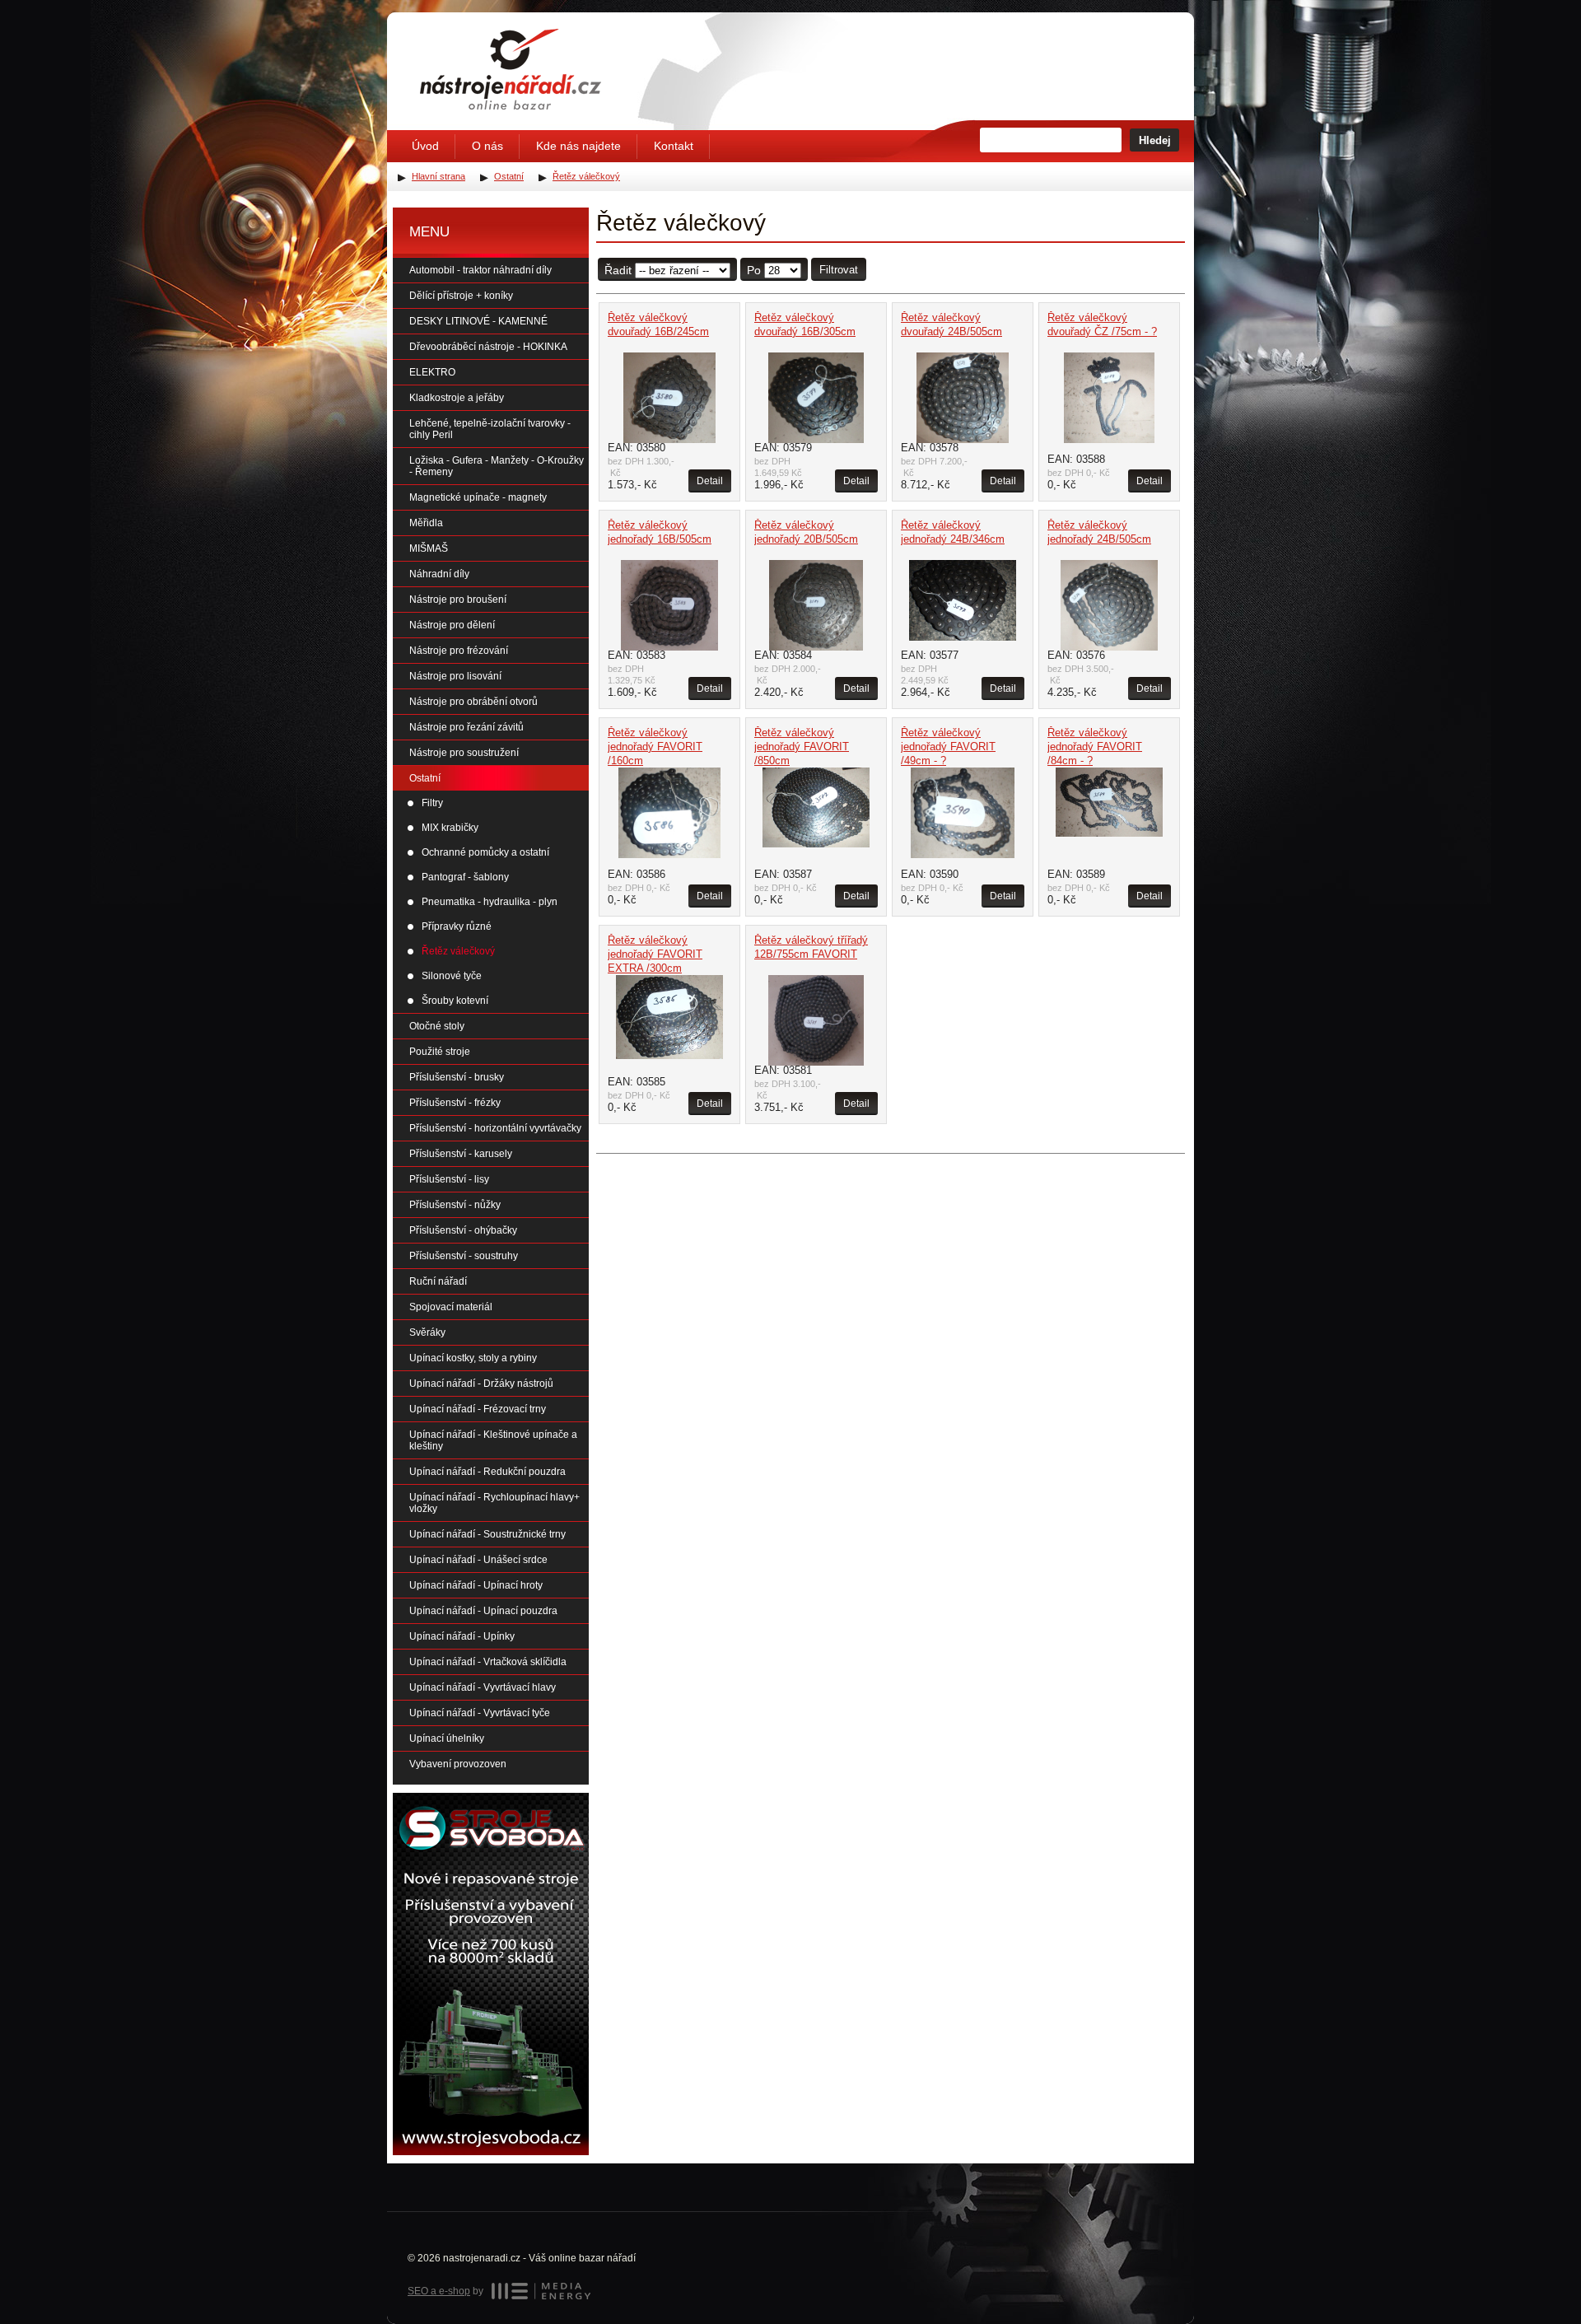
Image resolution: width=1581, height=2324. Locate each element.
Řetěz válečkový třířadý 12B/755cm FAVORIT (811, 947)
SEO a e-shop (439, 2291)
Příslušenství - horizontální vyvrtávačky (495, 1128)
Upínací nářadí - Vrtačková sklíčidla (488, 1662)
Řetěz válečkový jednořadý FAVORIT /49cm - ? (948, 747)
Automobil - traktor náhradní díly (480, 270)
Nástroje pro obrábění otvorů (473, 702)
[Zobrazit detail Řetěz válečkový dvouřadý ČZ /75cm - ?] (1109, 398)
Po (754, 270)
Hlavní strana (438, 176)
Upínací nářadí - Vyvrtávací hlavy (483, 1687)
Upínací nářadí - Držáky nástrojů (481, 1384)
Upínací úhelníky (447, 1738)
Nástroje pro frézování (459, 651)
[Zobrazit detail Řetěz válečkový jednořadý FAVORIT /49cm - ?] (963, 813)
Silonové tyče (452, 976)
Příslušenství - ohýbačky (463, 1230)
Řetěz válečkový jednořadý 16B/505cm (660, 532)
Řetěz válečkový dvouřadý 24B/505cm (951, 324)
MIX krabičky (450, 828)
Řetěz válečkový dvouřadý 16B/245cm (658, 324)
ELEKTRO (432, 372)
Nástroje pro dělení (452, 625)
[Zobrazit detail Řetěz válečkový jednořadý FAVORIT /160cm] (669, 813)
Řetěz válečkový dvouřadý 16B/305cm (805, 324)
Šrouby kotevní (455, 1001)
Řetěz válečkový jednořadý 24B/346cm (953, 532)
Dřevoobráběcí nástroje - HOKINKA (488, 347)
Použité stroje (440, 1052)
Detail (710, 481)
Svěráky (427, 1332)
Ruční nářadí (438, 1281)
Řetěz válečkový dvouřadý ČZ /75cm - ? (1102, 324)
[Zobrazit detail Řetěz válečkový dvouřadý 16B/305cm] (816, 398)
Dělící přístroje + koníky (461, 296)
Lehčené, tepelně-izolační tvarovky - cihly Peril (490, 429)
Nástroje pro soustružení (464, 753)
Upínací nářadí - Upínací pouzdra (483, 1611)
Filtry (432, 803)
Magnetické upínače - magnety (478, 497)
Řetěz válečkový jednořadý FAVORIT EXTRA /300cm (655, 954)
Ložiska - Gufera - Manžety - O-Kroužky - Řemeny (497, 466)
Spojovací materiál (451, 1307)
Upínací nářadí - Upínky (462, 1636)
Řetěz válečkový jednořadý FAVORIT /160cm (655, 747)
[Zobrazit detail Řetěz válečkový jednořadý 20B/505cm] (816, 605)
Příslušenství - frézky (455, 1103)
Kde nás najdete (578, 146)
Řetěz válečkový (458, 951)
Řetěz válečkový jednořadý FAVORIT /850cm (802, 747)
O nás (487, 146)
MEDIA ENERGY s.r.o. (541, 2291)
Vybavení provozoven (458, 1764)
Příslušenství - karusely (461, 1154)
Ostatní (425, 778)
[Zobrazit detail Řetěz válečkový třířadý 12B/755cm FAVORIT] (816, 1020)
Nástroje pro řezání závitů (466, 727)
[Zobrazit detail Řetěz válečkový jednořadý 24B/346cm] (963, 600)
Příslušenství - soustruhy (464, 1256)
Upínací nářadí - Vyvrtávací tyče (480, 1713)
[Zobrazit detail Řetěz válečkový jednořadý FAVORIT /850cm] (816, 807)
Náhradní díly (439, 574)
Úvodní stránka (511, 69)
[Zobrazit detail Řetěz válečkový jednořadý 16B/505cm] (669, 605)
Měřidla (426, 523)
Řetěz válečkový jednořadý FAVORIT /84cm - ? (1095, 747)
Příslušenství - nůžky (455, 1205)
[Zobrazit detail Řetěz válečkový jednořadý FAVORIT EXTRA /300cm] (669, 1017)
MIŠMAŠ (429, 548)
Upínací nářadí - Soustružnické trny (487, 1534)
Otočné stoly (437, 1026)
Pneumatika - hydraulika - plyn (490, 902)
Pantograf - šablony (465, 877)
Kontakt (674, 146)
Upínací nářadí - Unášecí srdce (478, 1560)
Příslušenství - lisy (449, 1179)
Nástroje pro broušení (458, 600)
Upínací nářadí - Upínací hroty (476, 1585)
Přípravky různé (457, 926)
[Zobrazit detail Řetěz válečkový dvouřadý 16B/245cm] (669, 398)
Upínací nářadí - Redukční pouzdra (487, 1472)
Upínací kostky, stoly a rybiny (473, 1358)
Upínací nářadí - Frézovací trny (478, 1409)
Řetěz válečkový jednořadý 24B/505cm (1099, 532)
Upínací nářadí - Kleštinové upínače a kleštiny (493, 1440)
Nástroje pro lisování (455, 676)
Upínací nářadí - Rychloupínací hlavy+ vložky (494, 1503)
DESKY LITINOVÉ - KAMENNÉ (478, 321)
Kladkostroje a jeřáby (457, 398)
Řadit (618, 270)
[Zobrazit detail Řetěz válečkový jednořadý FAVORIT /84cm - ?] (1109, 802)
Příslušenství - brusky (457, 1077)
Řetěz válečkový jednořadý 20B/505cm (806, 532)
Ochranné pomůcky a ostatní (485, 852)
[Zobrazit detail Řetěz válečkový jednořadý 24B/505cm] (1109, 605)
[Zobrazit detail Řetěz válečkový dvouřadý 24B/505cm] (963, 398)
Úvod (425, 146)
